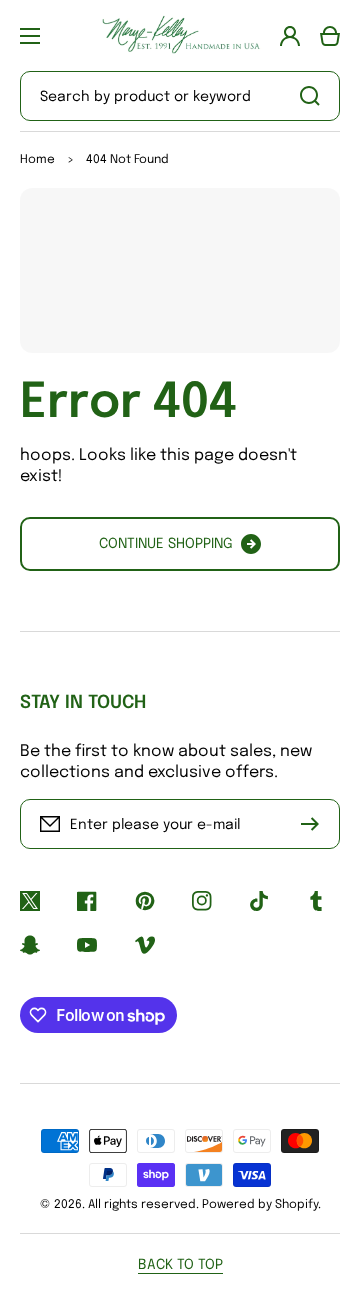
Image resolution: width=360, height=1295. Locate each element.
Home (37, 160)
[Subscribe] (315, 824)
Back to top (180, 1265)
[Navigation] (30, 36)
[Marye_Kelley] (180, 35)
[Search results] (315, 96)
